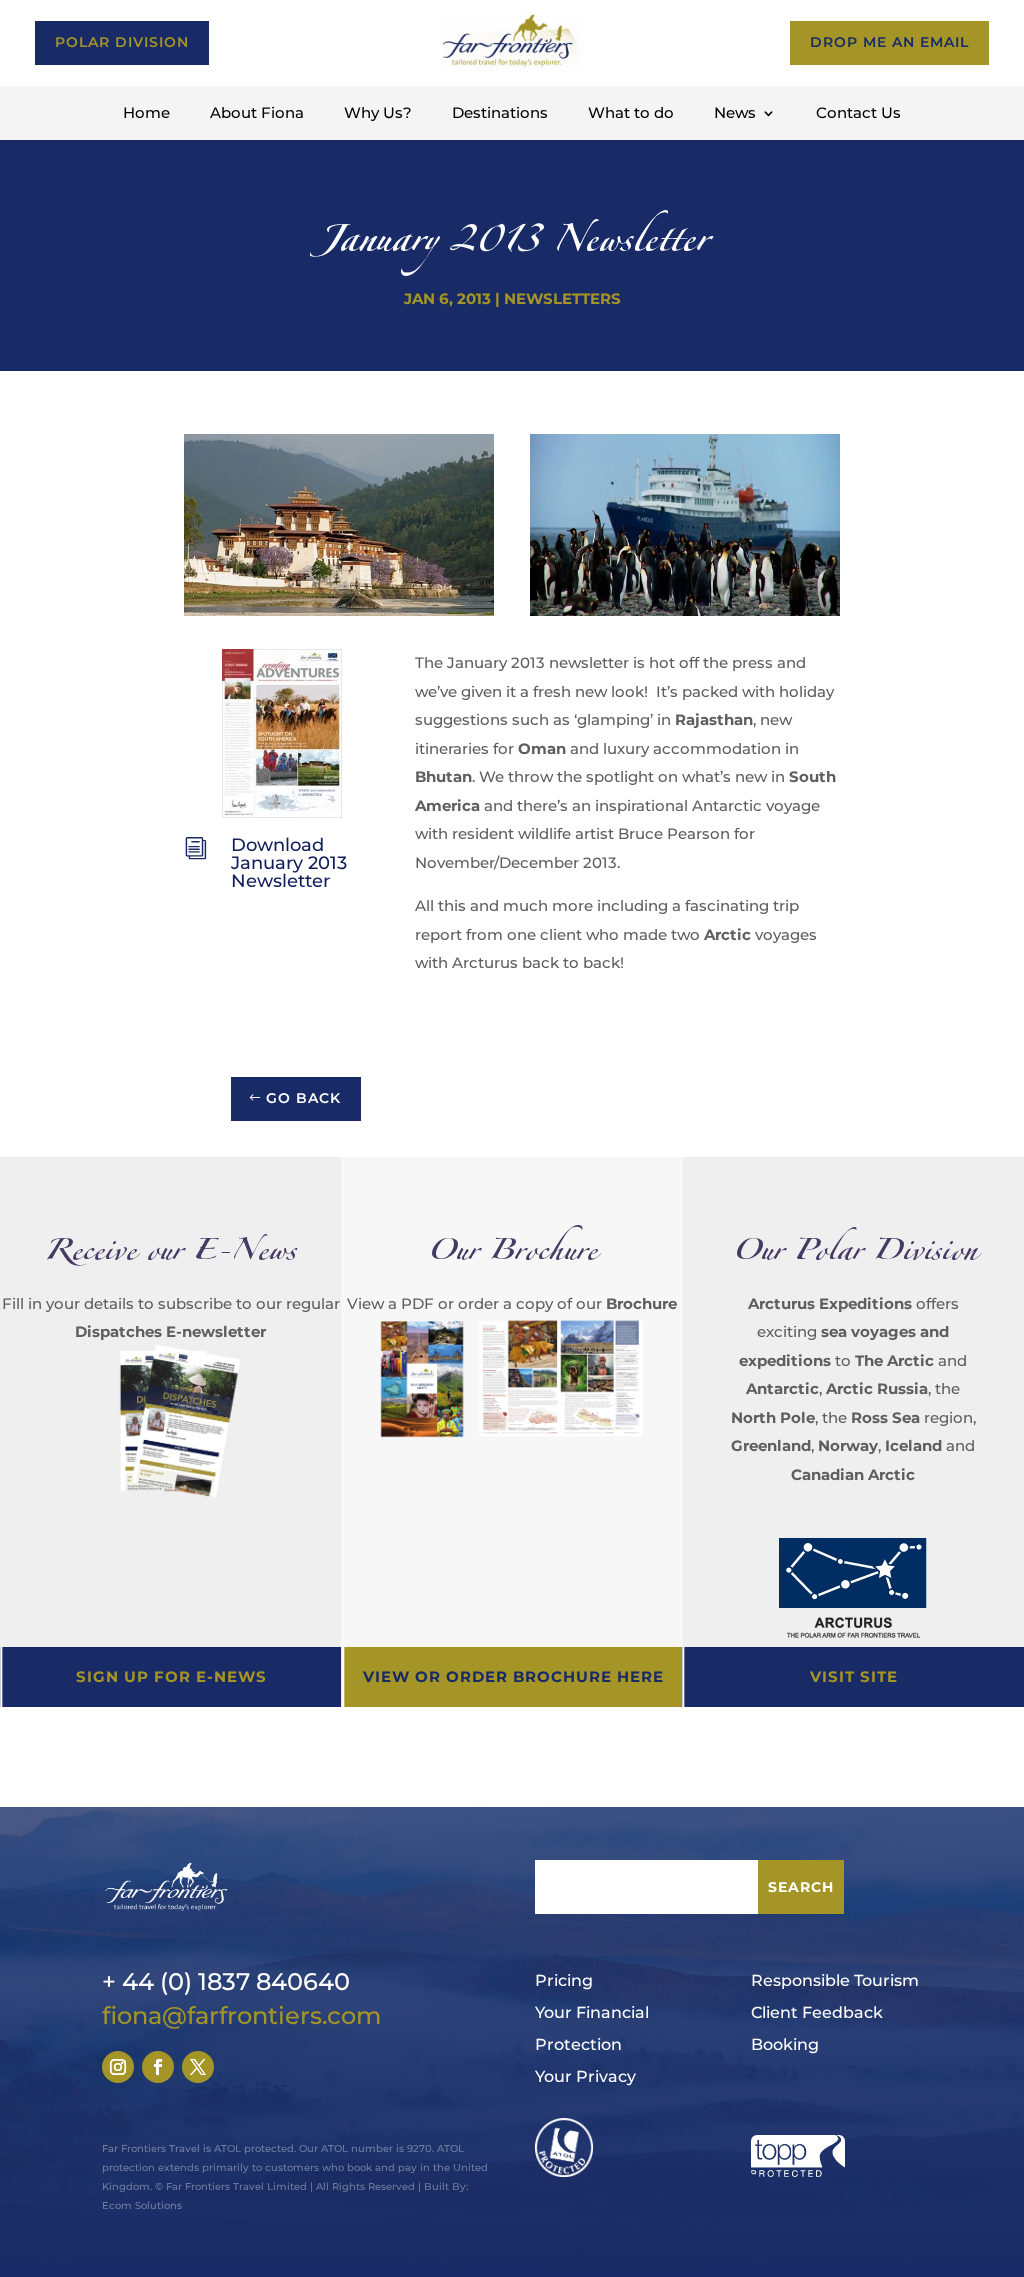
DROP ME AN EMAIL (889, 42)
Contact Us (858, 114)
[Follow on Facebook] (158, 2067)
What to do (631, 114)
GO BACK (303, 1098)
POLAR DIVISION (122, 42)
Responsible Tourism (835, 1980)
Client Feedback (817, 2012)
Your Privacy (585, 2076)
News (735, 114)
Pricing (564, 1980)
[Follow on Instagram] (118, 2067)
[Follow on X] (198, 2067)
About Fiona (257, 114)
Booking (785, 2044)
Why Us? (378, 114)
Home (146, 114)
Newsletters (562, 298)
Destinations (500, 114)
